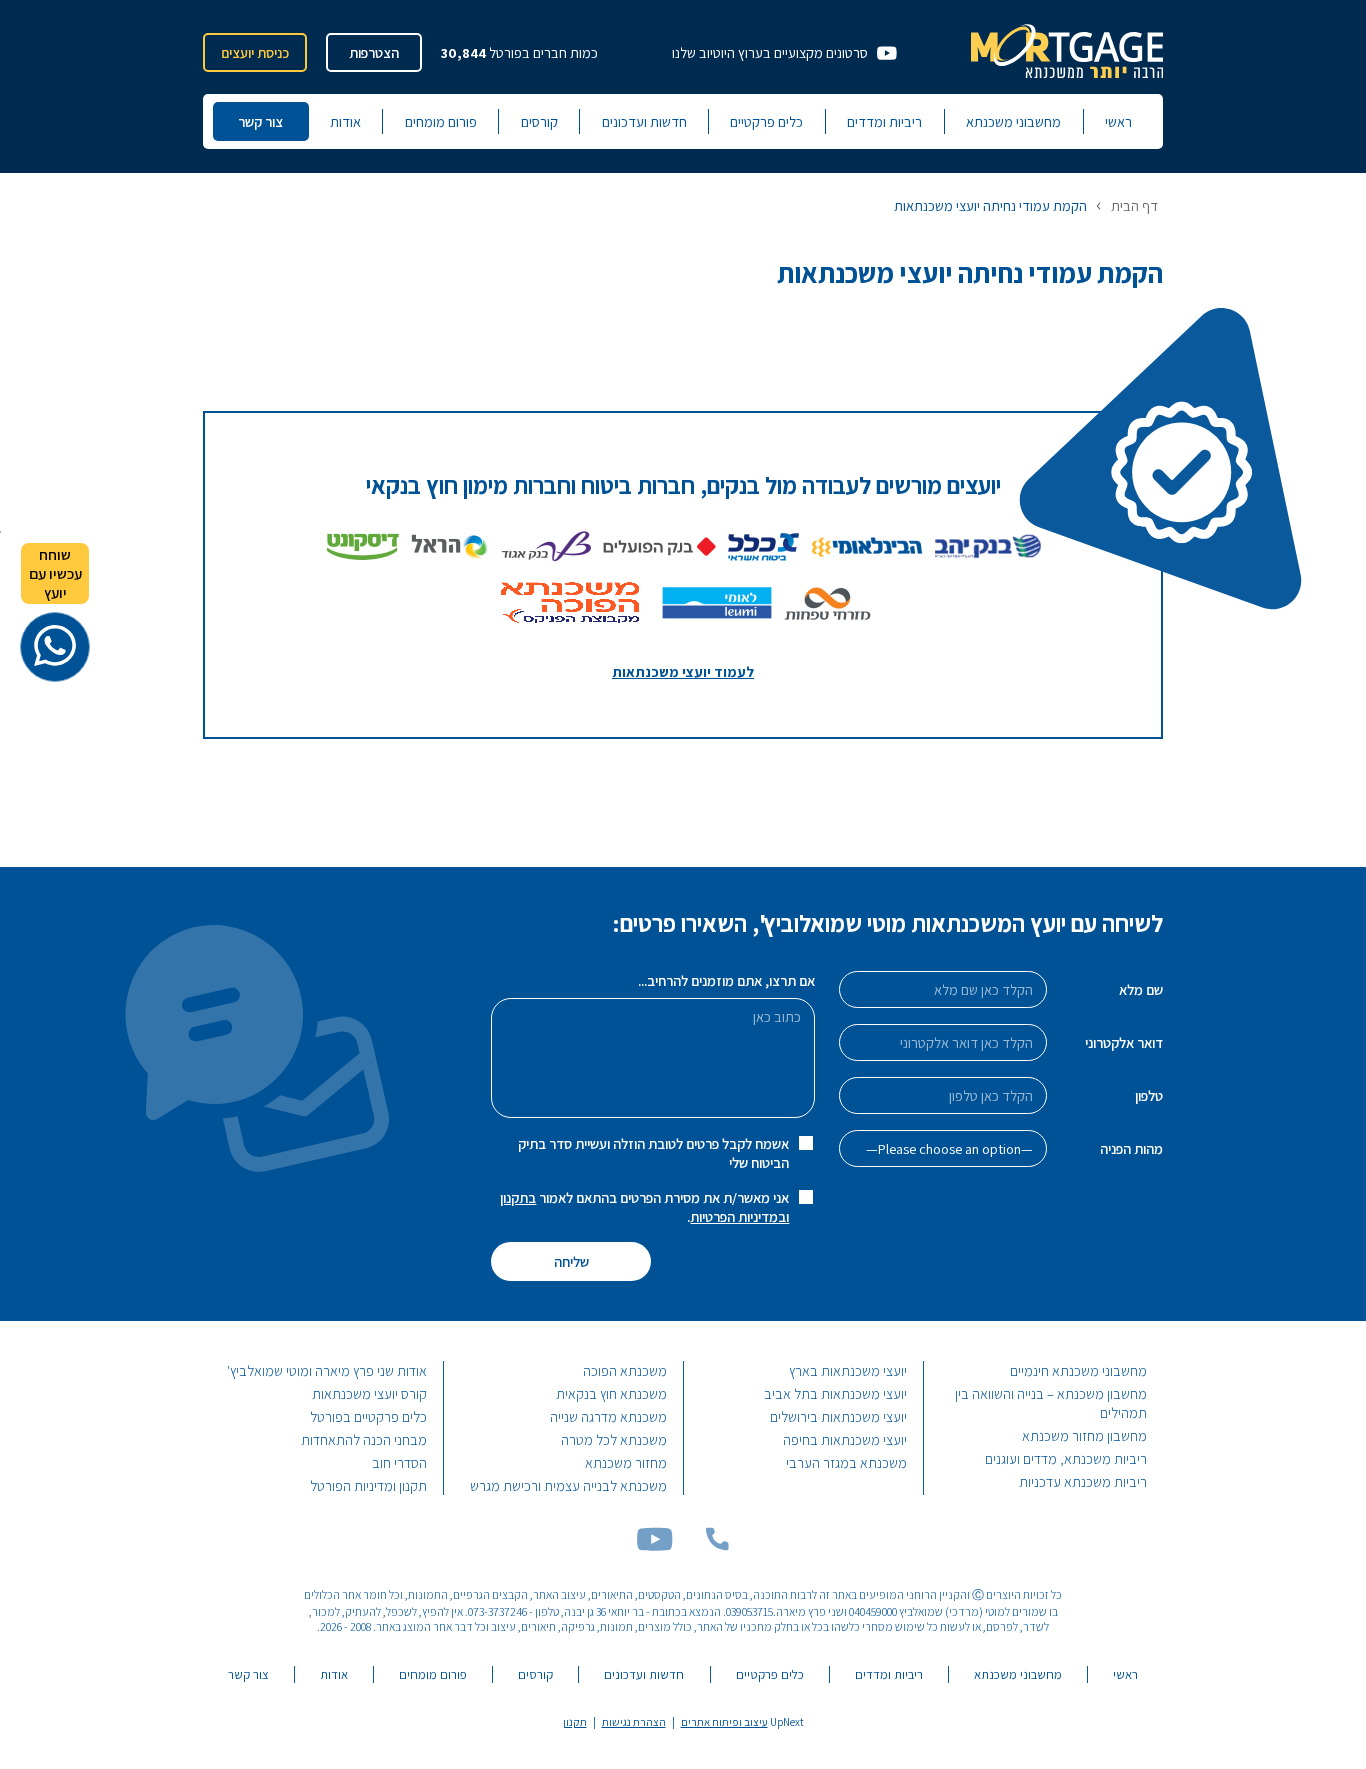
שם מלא (1141, 989)
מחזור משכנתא (626, 1462)
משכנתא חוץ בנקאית (611, 1393)
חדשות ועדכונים (644, 121)
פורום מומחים (441, 121)
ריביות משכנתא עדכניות (1083, 1481)
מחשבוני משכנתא (1013, 121)
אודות (345, 121)
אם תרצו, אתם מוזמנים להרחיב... (726, 980)
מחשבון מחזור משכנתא (1084, 1435)
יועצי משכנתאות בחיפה (845, 1439)
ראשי (1118, 121)
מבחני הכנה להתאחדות (364, 1439)
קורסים (539, 121)
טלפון (1149, 1095)
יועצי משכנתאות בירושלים (838, 1416)
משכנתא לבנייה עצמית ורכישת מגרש (568, 1485)
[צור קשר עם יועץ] (55, 647)
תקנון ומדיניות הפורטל (368, 1485)
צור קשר (260, 121)
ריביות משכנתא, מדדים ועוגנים (1066, 1458)
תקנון (575, 1722)
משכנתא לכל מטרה (614, 1439)
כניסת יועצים (255, 52)
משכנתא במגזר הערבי (846, 1462)
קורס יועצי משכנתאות (369, 1393)
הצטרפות (374, 52)
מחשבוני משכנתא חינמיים (1078, 1370)
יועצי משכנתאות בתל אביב (835, 1393)
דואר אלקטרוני (1124, 1042)
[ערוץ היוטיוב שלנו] (654, 1545)
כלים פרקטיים (766, 121)
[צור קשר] (717, 1545)
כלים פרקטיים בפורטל (368, 1416)
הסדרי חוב (399, 1462)
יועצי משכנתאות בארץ (848, 1370)
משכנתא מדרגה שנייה (608, 1416)
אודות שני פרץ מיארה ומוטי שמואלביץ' (327, 1370)
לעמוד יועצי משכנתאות (683, 671)
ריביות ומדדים (884, 121)
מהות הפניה (1131, 1148)
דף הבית (1134, 206)
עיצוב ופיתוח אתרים (724, 1722)
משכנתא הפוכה (625, 1370)
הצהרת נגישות (634, 1722)
